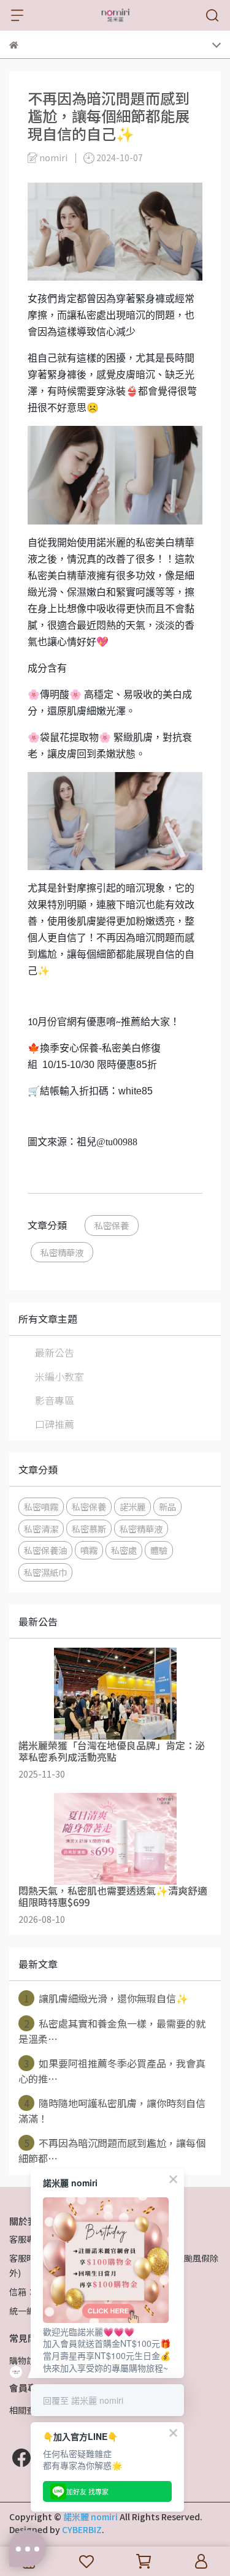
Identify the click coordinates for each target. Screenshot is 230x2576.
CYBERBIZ (82, 2529)
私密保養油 (45, 1550)
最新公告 (55, 1352)
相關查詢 (26, 2410)
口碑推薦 (55, 1424)
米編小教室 (59, 1376)
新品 (167, 1506)
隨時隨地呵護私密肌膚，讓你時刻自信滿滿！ (112, 2111)
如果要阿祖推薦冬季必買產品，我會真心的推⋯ (112, 2071)
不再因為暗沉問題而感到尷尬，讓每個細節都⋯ (112, 2150)
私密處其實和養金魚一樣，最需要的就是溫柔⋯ (112, 2031)
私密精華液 (62, 1252)
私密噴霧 (41, 1506)
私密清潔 (41, 1529)
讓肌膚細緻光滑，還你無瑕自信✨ (106, 1998)
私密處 (124, 1550)
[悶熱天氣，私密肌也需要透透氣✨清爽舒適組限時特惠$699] (115, 1839)
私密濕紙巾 (45, 1572)
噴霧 (89, 1550)
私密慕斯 (89, 1529)
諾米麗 (132, 1506)
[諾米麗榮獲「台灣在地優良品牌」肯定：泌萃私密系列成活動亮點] (115, 1694)
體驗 (159, 1550)
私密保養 (112, 1225)
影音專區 (55, 1400)
